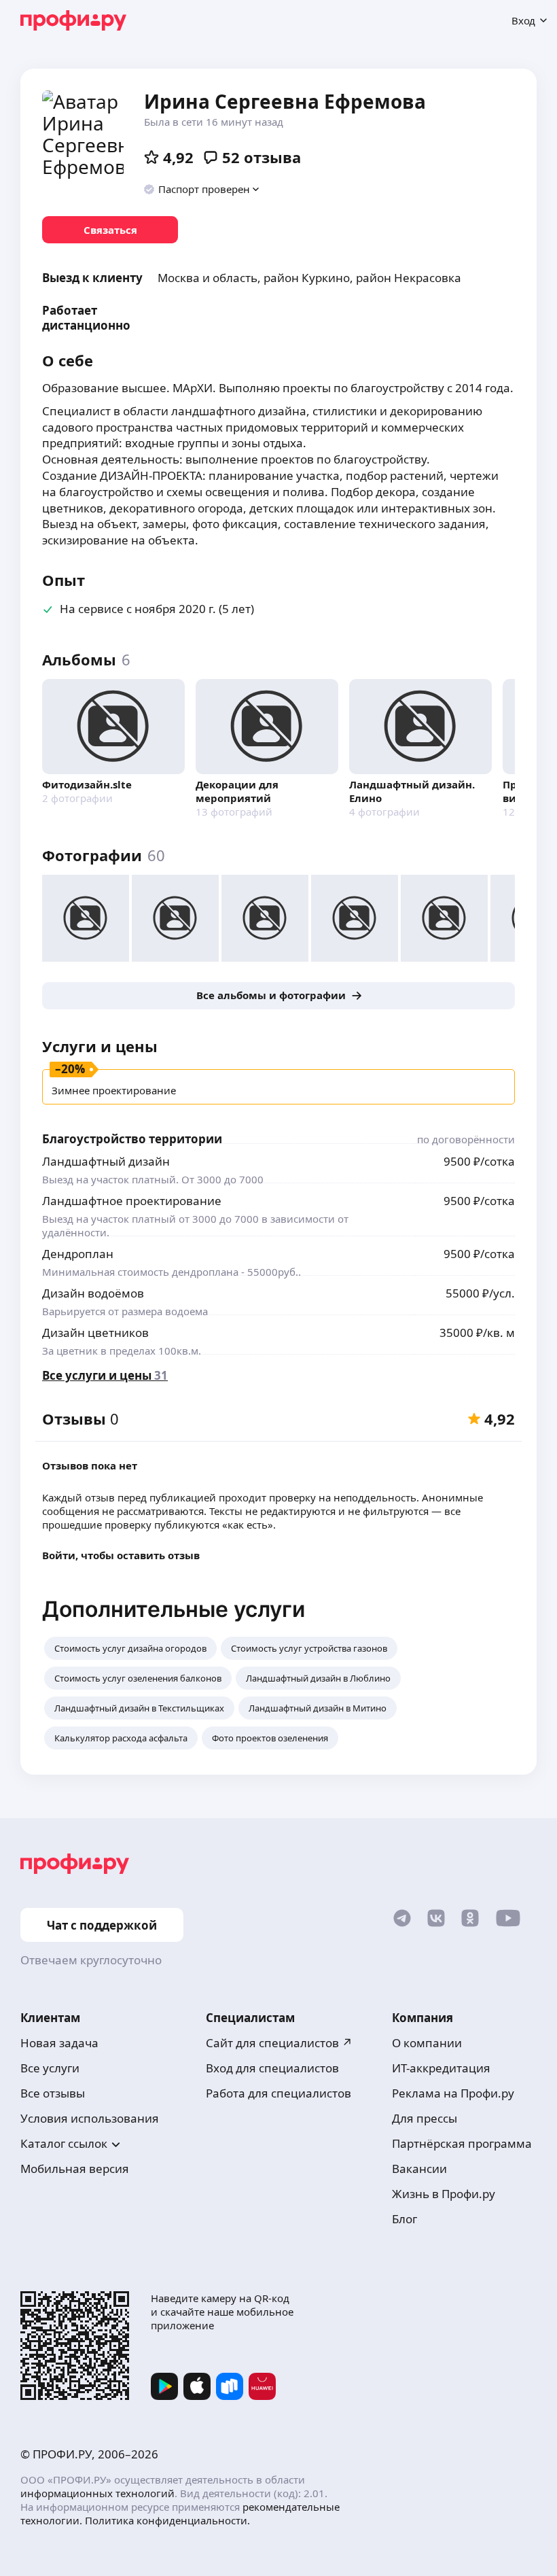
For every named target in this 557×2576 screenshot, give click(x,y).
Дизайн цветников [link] (95, 1333)
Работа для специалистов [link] (278, 2093)
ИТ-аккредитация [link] (441, 2068)
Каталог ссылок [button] (64, 2143)
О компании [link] (427, 2043)
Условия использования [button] (90, 2118)
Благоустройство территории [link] (132, 1139)
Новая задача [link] (59, 2043)
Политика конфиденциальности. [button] (167, 2520)
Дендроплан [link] (78, 1254)
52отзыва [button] (262, 157)
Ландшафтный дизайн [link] (106, 1161)
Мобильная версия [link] (75, 2169)
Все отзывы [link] (53, 2093)
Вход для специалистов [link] (272, 2068)
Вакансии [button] (419, 2169)
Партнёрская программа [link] (462, 2143)
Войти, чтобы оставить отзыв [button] (121, 1555)
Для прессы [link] (425, 2118)
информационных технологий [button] (97, 2493)
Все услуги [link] (50, 2068)
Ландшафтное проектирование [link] (132, 1201)
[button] (202, 189)
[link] (110, 230)
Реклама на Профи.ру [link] (453, 2093)
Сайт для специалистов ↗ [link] (279, 2043)
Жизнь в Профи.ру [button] (444, 2194)
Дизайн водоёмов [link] (93, 1293)
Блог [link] (405, 2219)
